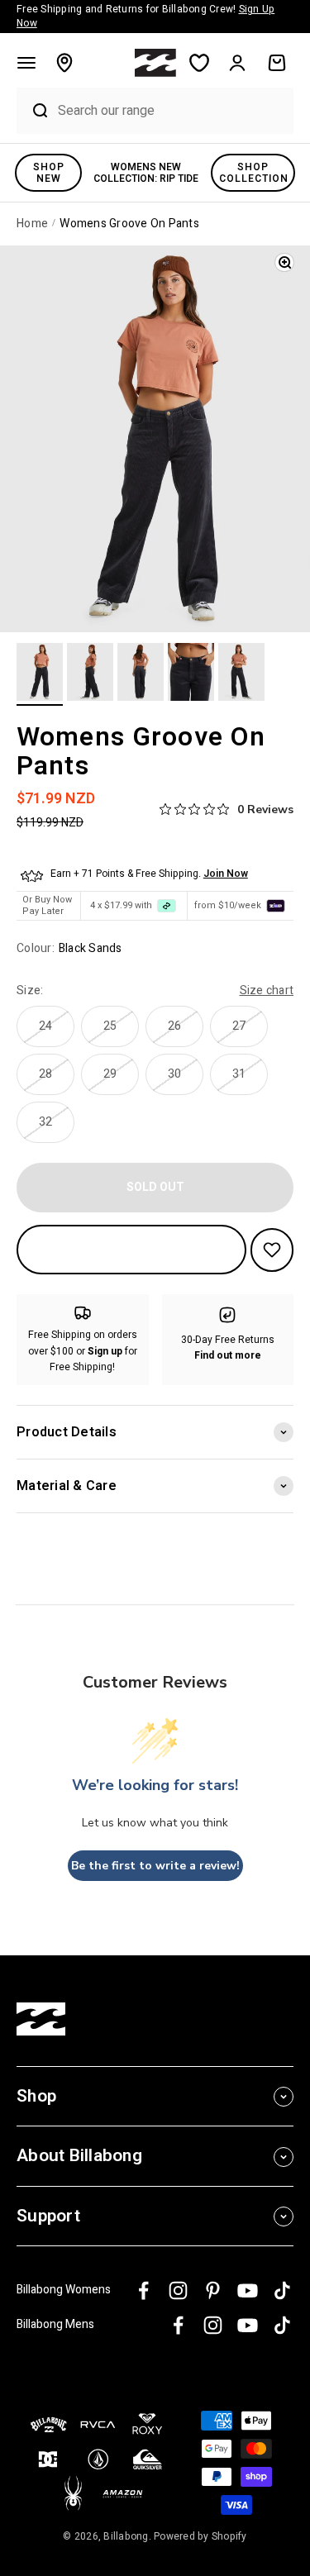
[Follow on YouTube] (248, 2290)
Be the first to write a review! (155, 1866)
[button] (26, 63)
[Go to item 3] (141, 674)
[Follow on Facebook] (143, 2290)
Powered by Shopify (200, 2536)
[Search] (33, 111)
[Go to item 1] (40, 674)
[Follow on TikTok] (282, 2290)
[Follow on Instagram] (178, 2290)
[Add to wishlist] (272, 1250)
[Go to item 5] (241, 674)
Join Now (226, 874)
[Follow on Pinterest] (213, 2290)
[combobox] (172, 110)
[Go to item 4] (191, 674)
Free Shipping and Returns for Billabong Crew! (145, 16)
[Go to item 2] (90, 674)
